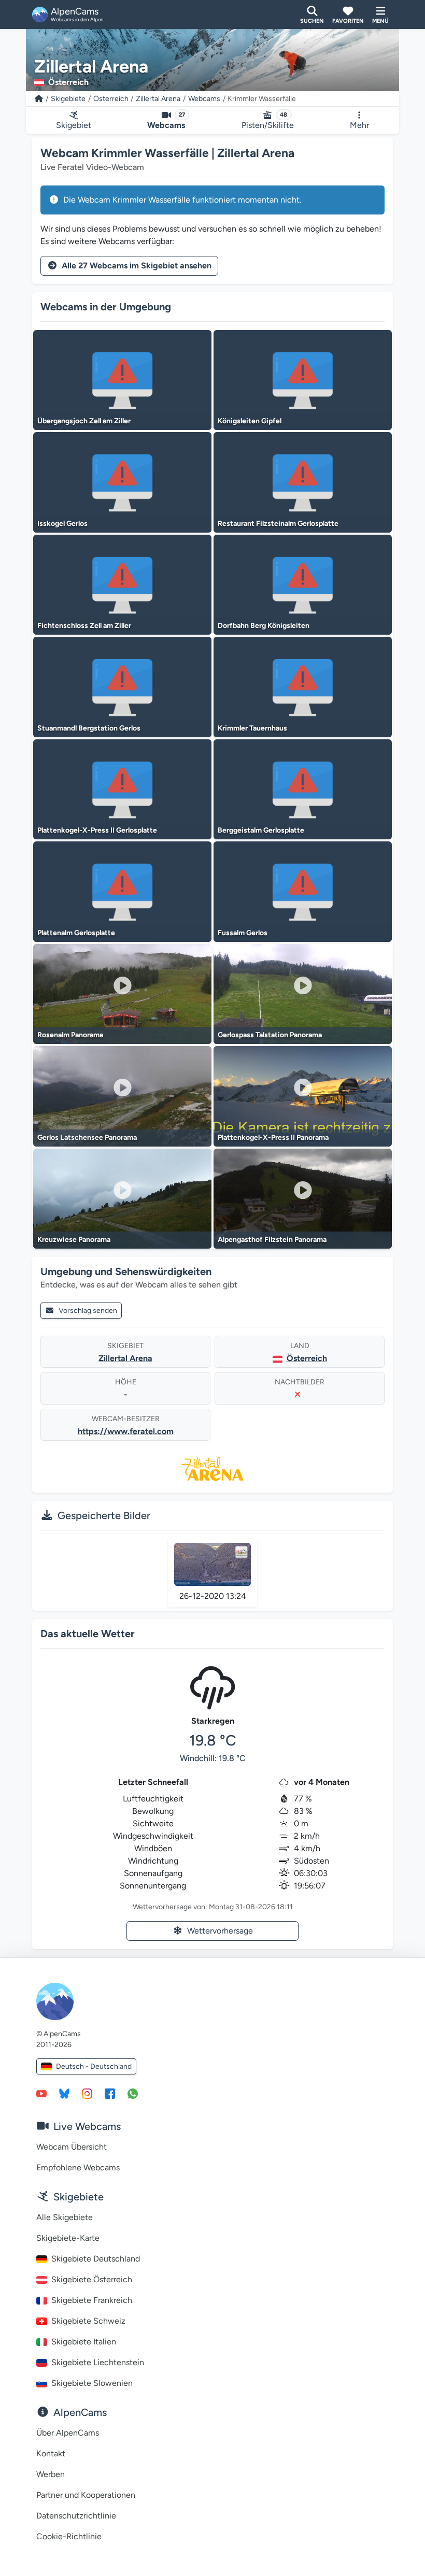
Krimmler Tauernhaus (252, 728)
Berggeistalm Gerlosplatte (261, 830)
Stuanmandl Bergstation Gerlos (89, 728)
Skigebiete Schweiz (88, 2321)
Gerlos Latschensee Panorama (87, 1137)
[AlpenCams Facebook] (110, 2093)
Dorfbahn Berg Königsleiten (264, 626)
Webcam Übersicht (72, 2147)
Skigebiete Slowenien (92, 2383)
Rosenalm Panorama (70, 1035)
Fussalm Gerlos (243, 933)
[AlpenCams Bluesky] (64, 2093)
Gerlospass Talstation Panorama (270, 1035)
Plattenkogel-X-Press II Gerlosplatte (97, 830)
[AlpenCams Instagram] (87, 2093)
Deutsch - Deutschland (94, 2066)
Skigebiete (68, 99)
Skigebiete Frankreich (92, 2300)
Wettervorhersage (220, 1931)
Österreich (111, 99)
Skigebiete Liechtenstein (98, 2362)
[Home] (39, 99)
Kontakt (51, 2453)
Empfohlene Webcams (78, 2167)
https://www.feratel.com (126, 1431)
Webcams (204, 99)
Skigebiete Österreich (92, 2279)
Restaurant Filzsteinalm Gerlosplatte (278, 524)
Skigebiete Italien (84, 2342)
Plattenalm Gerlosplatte (76, 933)
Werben (51, 2474)
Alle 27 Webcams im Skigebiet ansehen (137, 266)
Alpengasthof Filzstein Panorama (272, 1240)
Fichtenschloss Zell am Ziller (84, 626)
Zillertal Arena (158, 99)
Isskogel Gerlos (62, 524)
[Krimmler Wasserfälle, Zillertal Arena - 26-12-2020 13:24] (212, 1564)
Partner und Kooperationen (86, 2495)
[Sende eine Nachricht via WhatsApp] (133, 2093)
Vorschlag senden (88, 1311)
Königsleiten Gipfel (250, 421)
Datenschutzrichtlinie (76, 2516)
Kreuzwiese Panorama (74, 1240)
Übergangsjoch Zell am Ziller (84, 421)
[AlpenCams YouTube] (41, 2093)
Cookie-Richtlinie (69, 2536)
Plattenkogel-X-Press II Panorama (273, 1137)
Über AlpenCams (68, 2433)
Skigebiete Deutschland (96, 2259)
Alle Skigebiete (65, 2217)
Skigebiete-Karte (68, 2238)
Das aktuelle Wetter (88, 1634)
